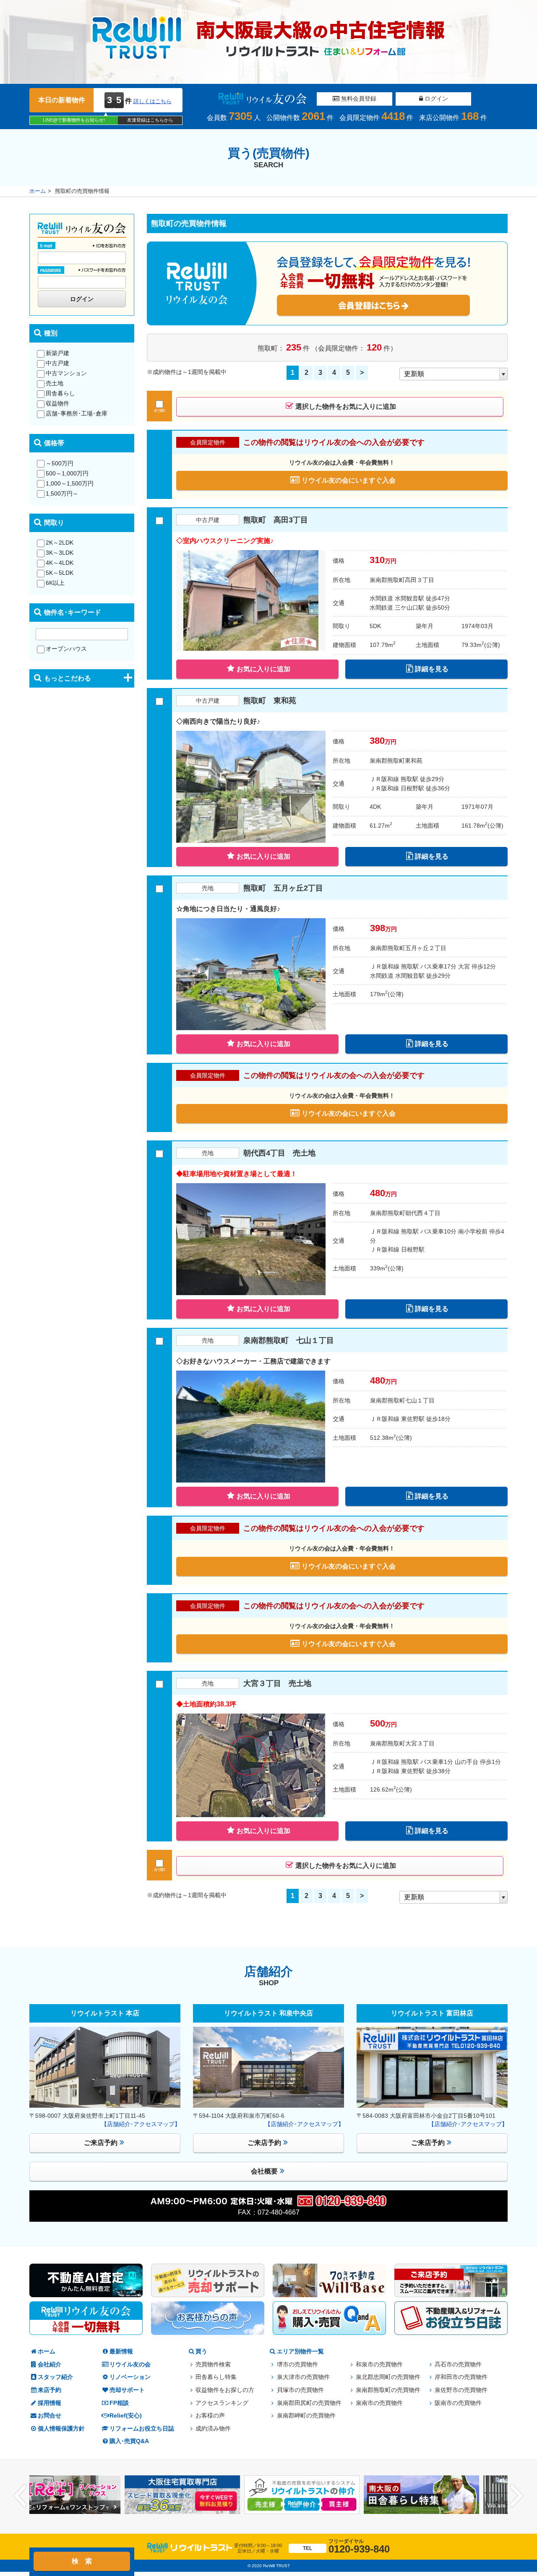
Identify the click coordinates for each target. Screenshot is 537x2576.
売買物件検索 (213, 2364)
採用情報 (50, 2403)
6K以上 (55, 583)
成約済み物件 (213, 2429)
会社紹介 (50, 2364)
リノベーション (130, 2377)
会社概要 (264, 2171)
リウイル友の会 (130, 2364)
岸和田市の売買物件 (461, 2377)
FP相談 (119, 2403)
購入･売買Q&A (129, 2441)
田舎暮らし (60, 393)
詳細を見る (432, 669)
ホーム (38, 191)
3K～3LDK (60, 553)
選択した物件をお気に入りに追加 (346, 406)
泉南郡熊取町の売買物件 (388, 2390)
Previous (20, 2496)
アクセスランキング (222, 2403)
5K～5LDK (60, 573)
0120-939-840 (346, 2546)
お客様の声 (210, 2416)
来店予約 (50, 2390)
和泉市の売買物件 (379, 2364)
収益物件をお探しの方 (225, 2390)
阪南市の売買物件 (458, 2403)
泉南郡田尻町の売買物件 (309, 2403)
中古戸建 (57, 363)
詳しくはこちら (152, 101)
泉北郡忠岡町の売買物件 (388, 2377)
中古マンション (66, 373)
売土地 (55, 383)
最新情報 (121, 2351)
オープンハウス (66, 649)
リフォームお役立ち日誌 (142, 2429)
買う (201, 2351)
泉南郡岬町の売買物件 (306, 2416)
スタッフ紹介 (55, 2377)
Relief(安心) (126, 2416)
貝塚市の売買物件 (300, 2390)
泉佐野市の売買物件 (461, 2390)
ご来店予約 (101, 2143)
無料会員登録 (358, 99)
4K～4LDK (60, 563)
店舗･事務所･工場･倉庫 (77, 413)
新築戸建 (57, 353)
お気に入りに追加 (263, 669)
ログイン (435, 99)
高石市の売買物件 (458, 2364)
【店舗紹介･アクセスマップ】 (141, 2124)
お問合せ (50, 2416)
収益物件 (57, 403)
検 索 (82, 2561)
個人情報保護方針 (61, 2429)
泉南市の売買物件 (379, 2403)
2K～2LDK (60, 543)
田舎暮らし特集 (216, 2377)
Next (517, 2496)
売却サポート (127, 2390)
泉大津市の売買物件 (303, 2377)
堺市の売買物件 (297, 2364)
